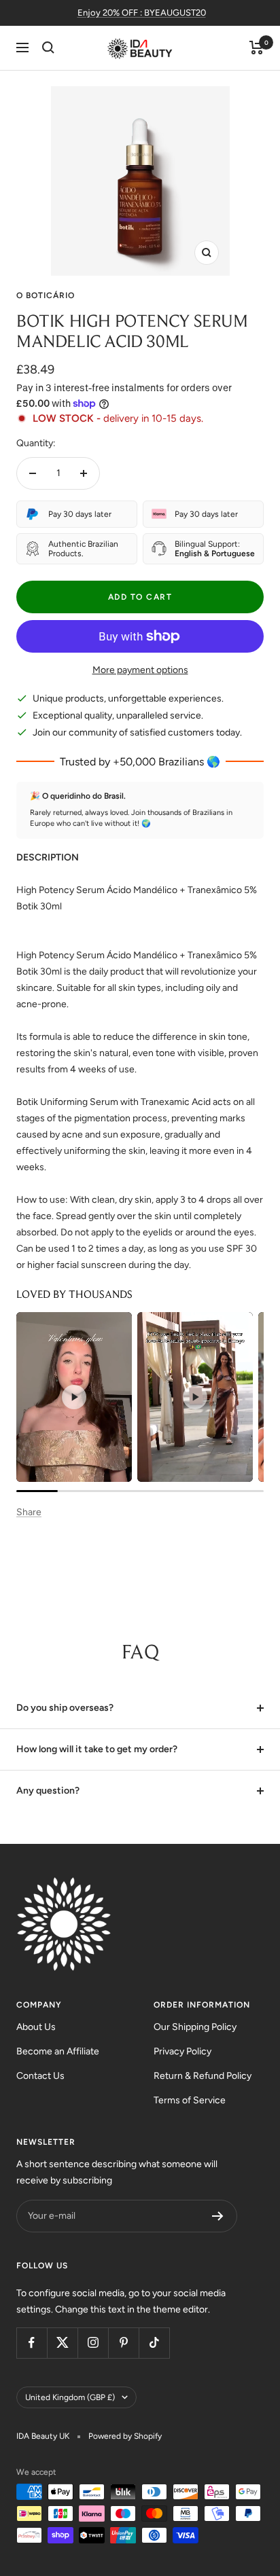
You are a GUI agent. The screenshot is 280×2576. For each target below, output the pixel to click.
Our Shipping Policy (195, 2027)
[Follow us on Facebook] (32, 2343)
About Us (36, 2027)
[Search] (48, 48)
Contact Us (40, 2076)
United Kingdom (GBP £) (70, 2397)
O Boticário (46, 295)
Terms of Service (190, 2100)
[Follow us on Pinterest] (123, 2343)
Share (29, 1512)
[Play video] (74, 1397)
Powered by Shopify (125, 2436)
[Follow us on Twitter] (62, 2343)
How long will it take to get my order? (97, 1749)
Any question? (48, 1791)
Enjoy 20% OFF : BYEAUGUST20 (142, 13)
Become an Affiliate (58, 2051)
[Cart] (257, 48)
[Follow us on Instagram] (93, 2343)
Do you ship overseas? (65, 1708)
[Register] (218, 2216)
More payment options (140, 670)
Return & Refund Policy (203, 2076)
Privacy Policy (182, 2051)
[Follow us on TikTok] (154, 2343)
